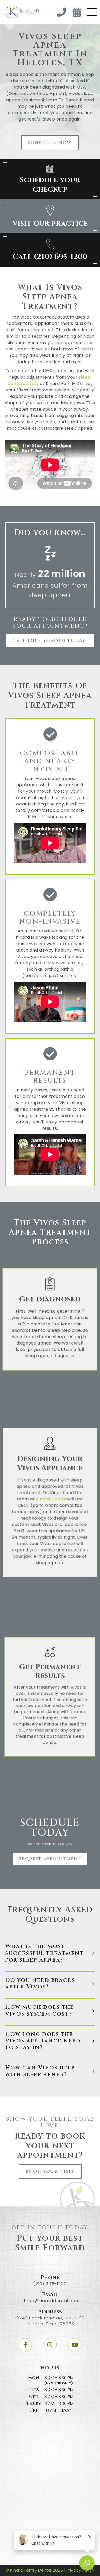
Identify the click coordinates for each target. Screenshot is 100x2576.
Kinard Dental (51, 1499)
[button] (92, 12)
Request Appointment (50, 1859)
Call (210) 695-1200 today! (50, 640)
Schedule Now (50, 143)
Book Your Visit (50, 2171)
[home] (21, 12)
